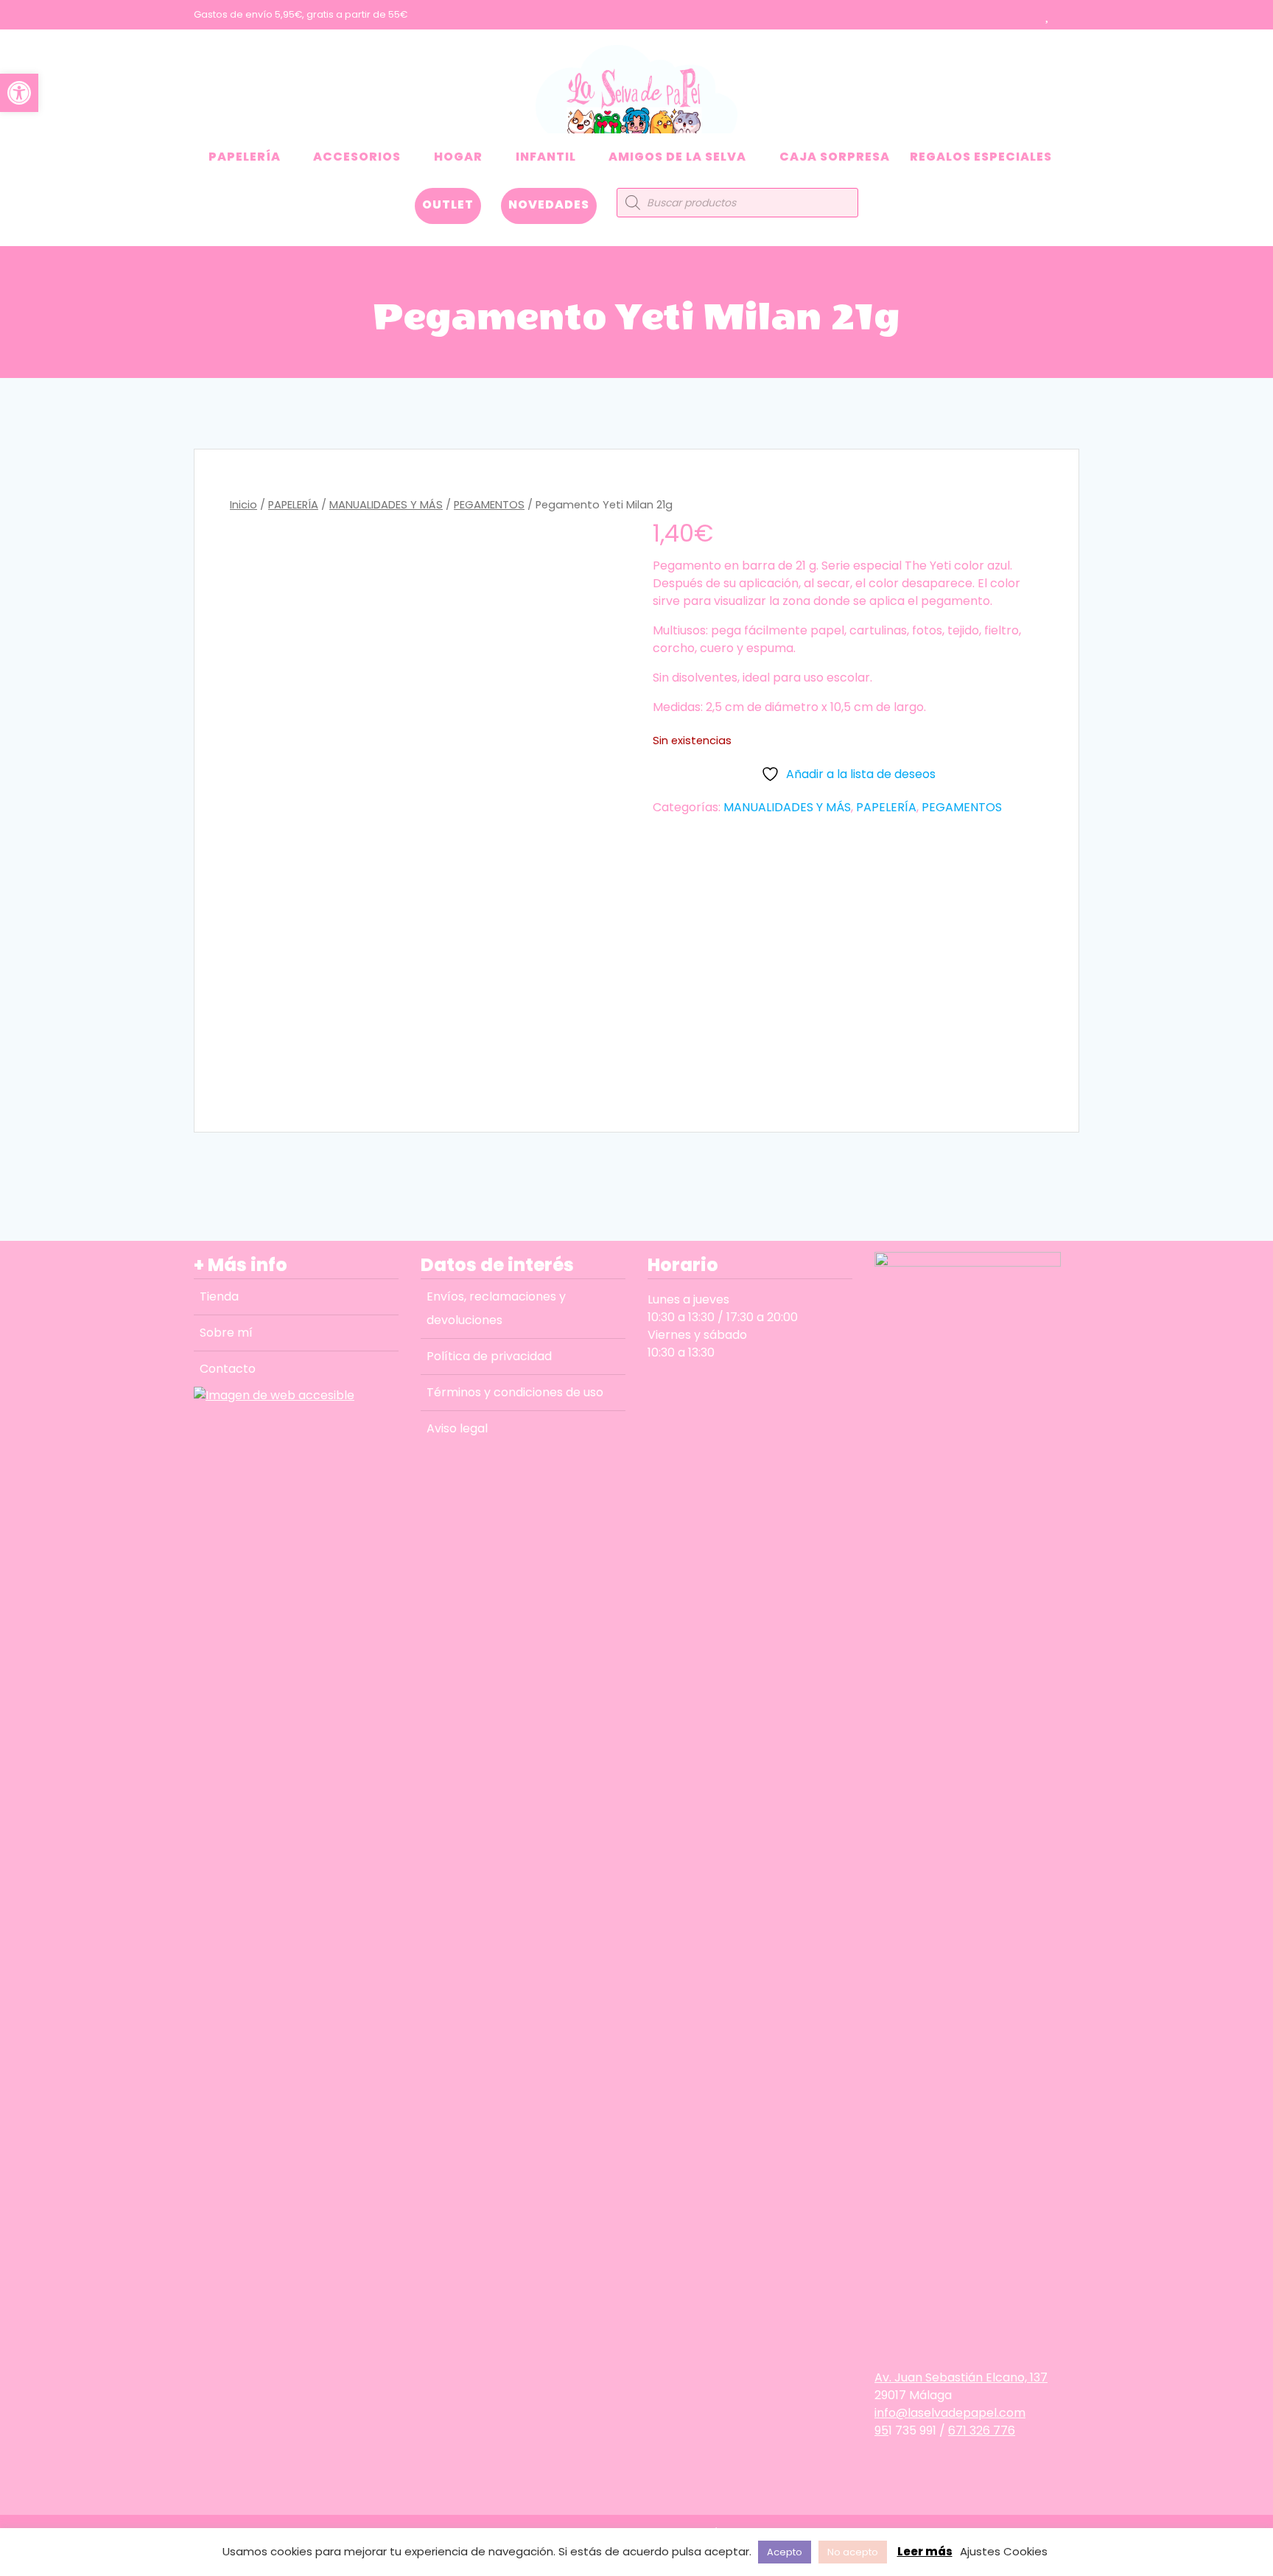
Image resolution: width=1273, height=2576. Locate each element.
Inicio (243, 505)
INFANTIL (546, 157)
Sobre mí (226, 1333)
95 (881, 2430)
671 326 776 (982, 2430)
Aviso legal (457, 1428)
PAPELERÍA (245, 157)
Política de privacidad (489, 1356)
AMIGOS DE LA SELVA (677, 157)
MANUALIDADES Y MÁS (386, 505)
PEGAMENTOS (489, 505)
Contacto (228, 1369)
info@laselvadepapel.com (950, 2413)
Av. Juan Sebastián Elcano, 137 (961, 2377)
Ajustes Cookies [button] (1004, 2551)
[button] (19, 93)
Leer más (925, 2551)
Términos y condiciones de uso (515, 1392)
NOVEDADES (549, 204)
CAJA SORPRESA (835, 157)
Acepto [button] (785, 2552)
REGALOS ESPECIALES (981, 157)
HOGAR (458, 157)
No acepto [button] (853, 2552)
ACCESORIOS (357, 157)
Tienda (219, 1296)
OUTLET (448, 204)
